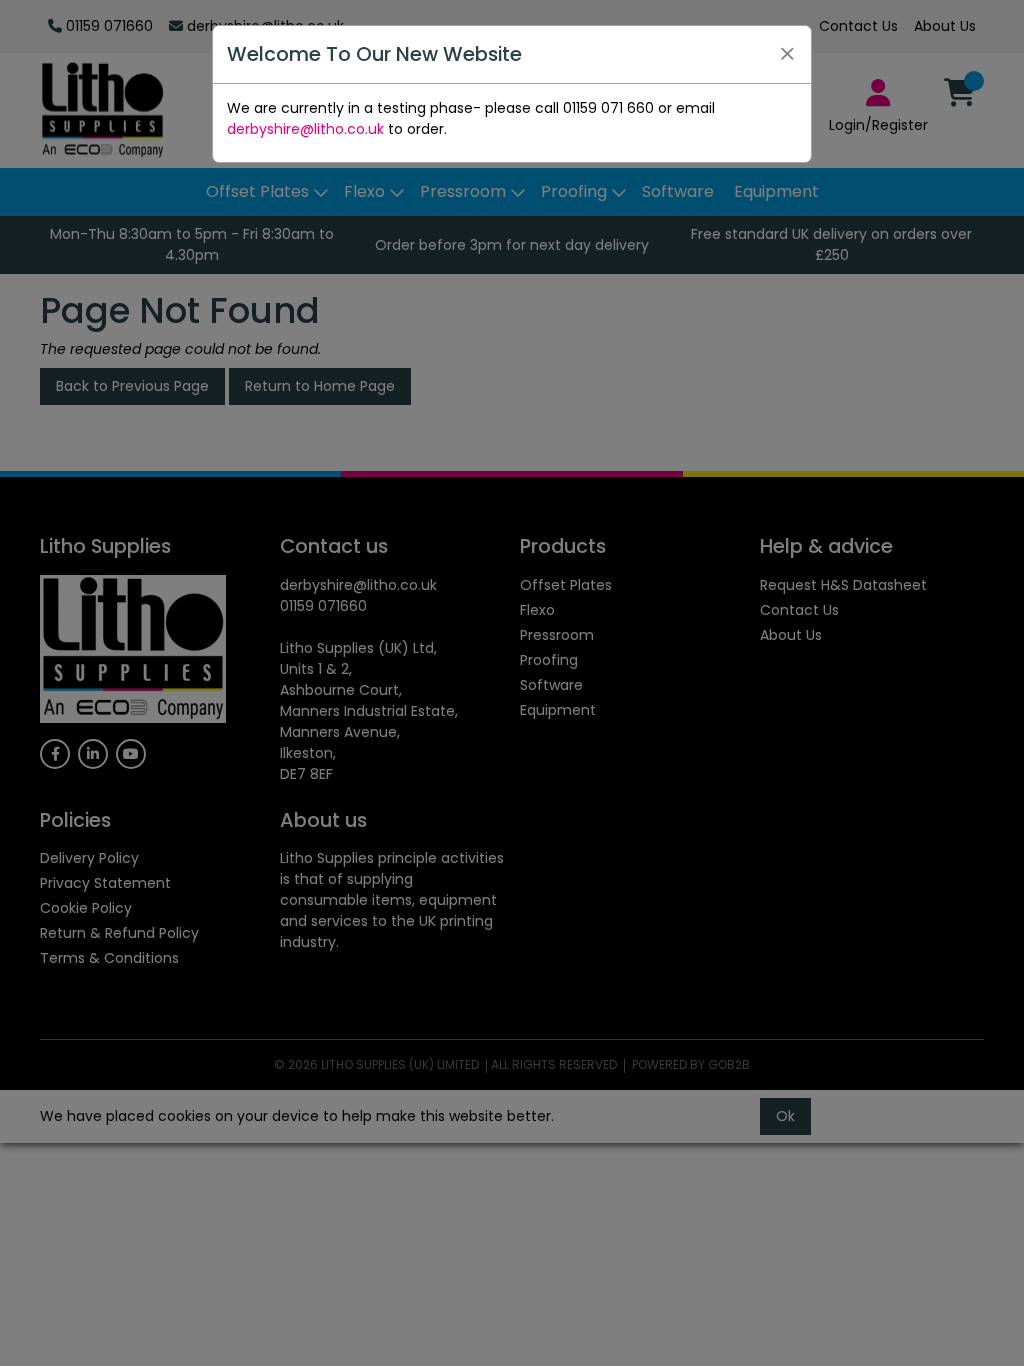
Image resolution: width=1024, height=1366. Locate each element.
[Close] (787, 54)
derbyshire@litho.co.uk (305, 129)
